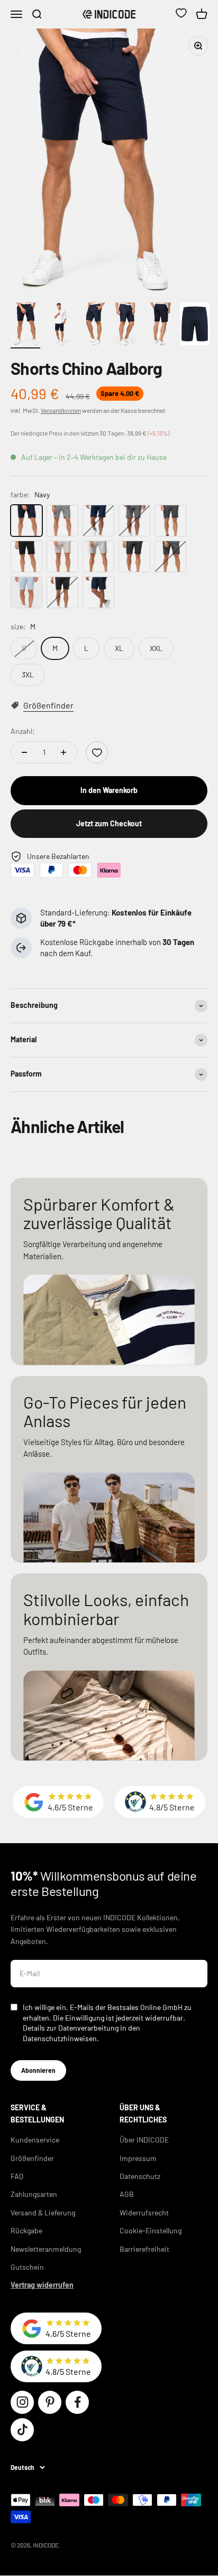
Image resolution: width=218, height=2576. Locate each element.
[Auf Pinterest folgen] (50, 2402)
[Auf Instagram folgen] (22, 2402)
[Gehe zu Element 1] (25, 325)
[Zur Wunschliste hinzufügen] (97, 752)
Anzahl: (23, 731)
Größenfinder (32, 2158)
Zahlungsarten (34, 2194)
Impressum (138, 2158)
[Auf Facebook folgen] (77, 2402)
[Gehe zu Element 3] (93, 325)
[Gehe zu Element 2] (59, 325)
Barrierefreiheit (144, 2249)
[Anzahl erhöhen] (63, 752)
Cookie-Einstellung (151, 2230)
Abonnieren (38, 2070)
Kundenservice (35, 2140)
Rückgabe (26, 2230)
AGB (127, 2194)
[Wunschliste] (181, 14)
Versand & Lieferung (43, 2212)
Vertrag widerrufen (42, 2285)
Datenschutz (140, 2176)
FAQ (17, 2176)
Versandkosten (61, 410)
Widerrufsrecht (144, 2212)
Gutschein (27, 2267)
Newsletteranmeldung (46, 2249)
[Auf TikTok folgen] (22, 2430)
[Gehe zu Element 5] (161, 325)
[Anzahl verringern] (24, 752)
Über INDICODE (144, 2140)
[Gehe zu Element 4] (127, 325)
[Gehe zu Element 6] (195, 325)
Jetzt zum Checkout (109, 823)
